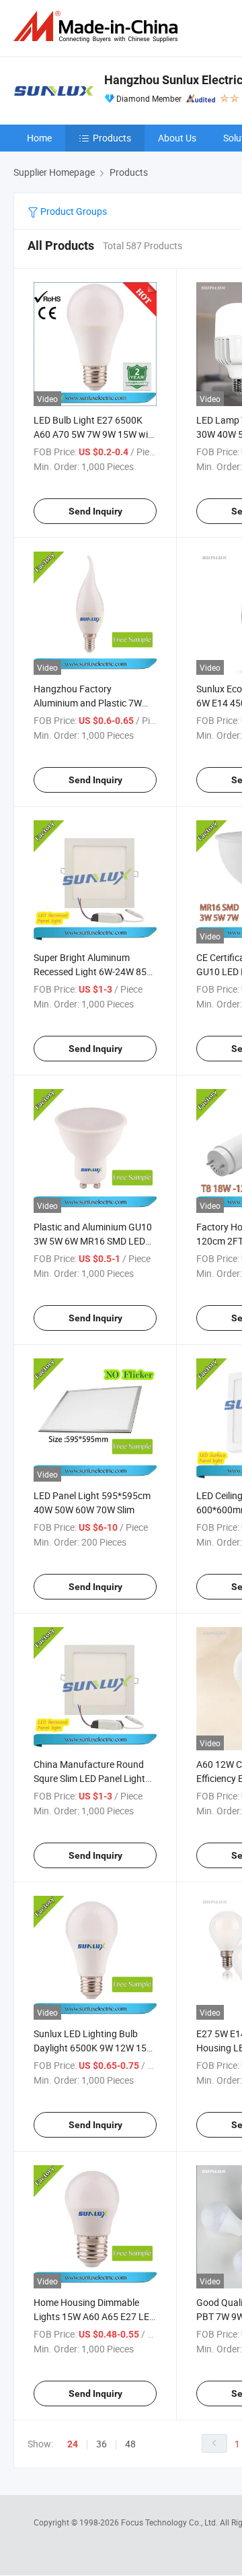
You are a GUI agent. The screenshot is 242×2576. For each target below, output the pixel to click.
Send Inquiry (95, 511)
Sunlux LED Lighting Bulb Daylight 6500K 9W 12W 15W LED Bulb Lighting (94, 2048)
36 (102, 2444)
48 (130, 2444)
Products (112, 138)
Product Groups (73, 211)
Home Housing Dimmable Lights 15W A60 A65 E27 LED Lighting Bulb (94, 2316)
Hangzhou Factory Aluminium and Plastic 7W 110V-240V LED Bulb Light (89, 703)
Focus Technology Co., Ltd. (170, 2522)
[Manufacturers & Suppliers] (98, 27)
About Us (177, 138)
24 (73, 2444)
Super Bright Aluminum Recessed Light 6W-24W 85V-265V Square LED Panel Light (94, 971)
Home (39, 138)
